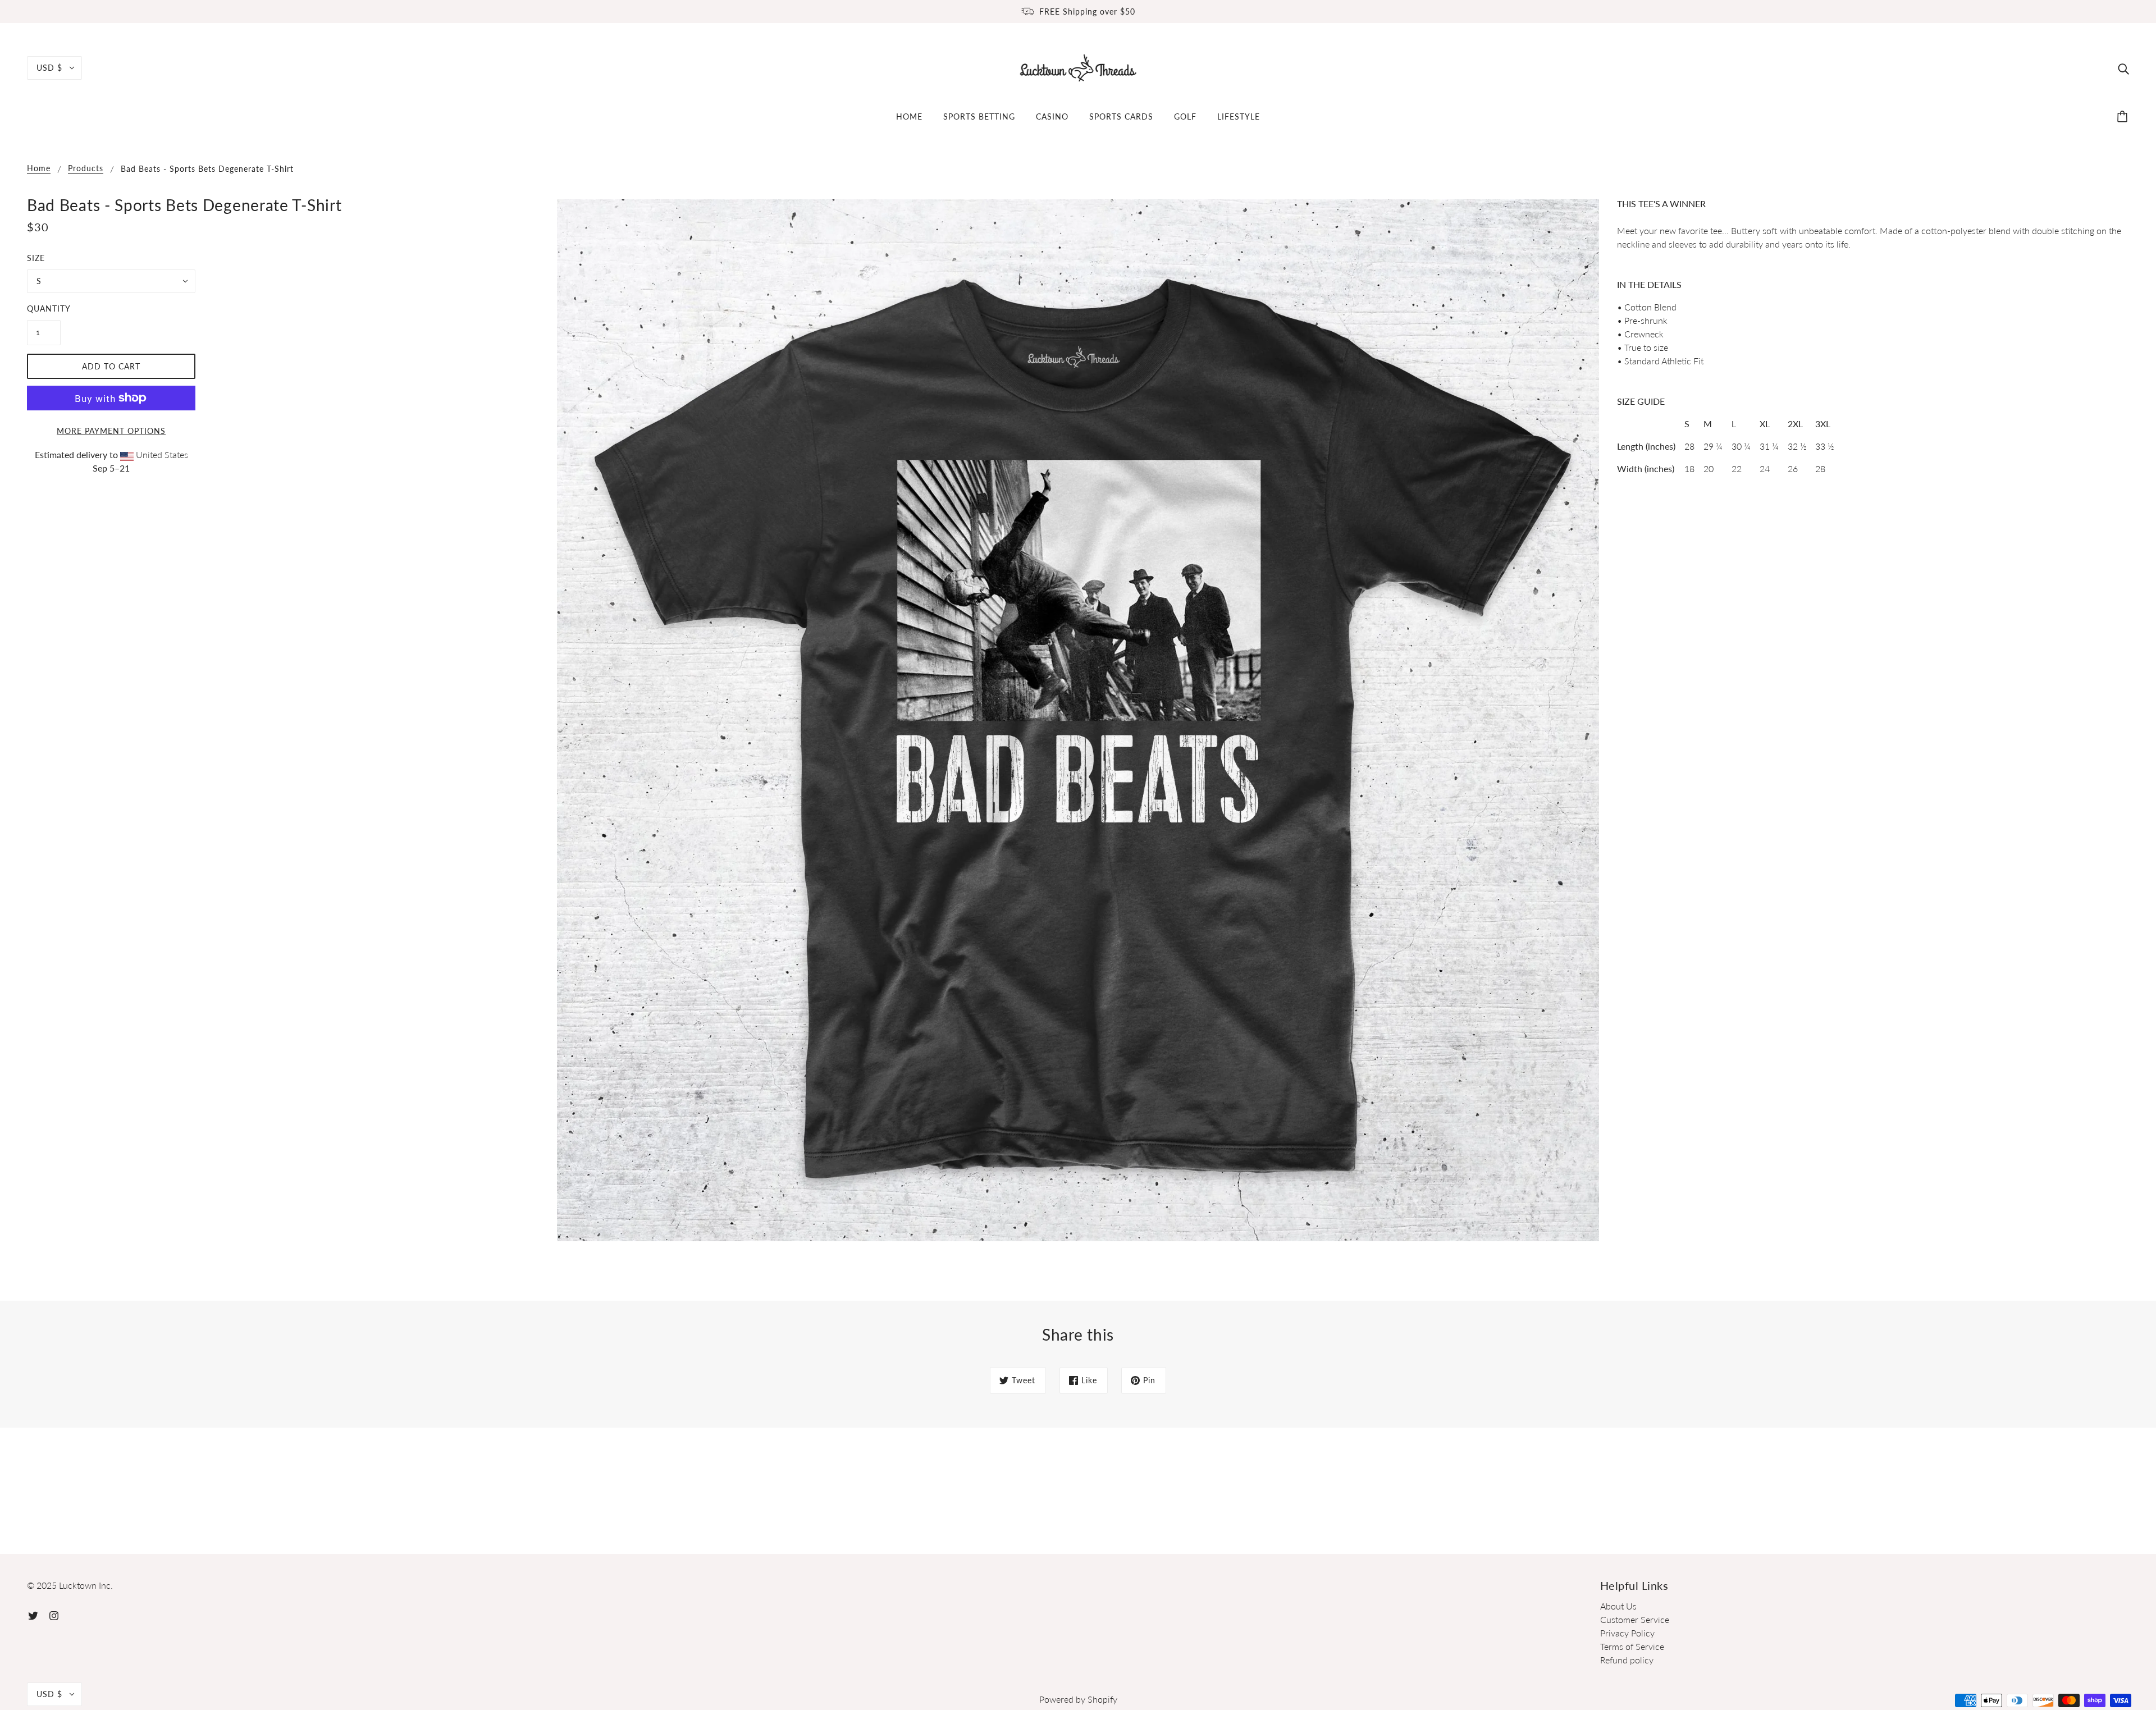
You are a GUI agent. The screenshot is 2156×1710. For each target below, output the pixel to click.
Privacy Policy (1627, 1633)
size (36, 258)
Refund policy (1627, 1660)
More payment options (111, 431)
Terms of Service (1632, 1646)
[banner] (1078, 67)
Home (39, 169)
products (86, 169)
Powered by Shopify (1078, 1699)
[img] (2123, 68)
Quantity (44, 308)
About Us (1618, 1606)
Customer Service (1635, 1619)
